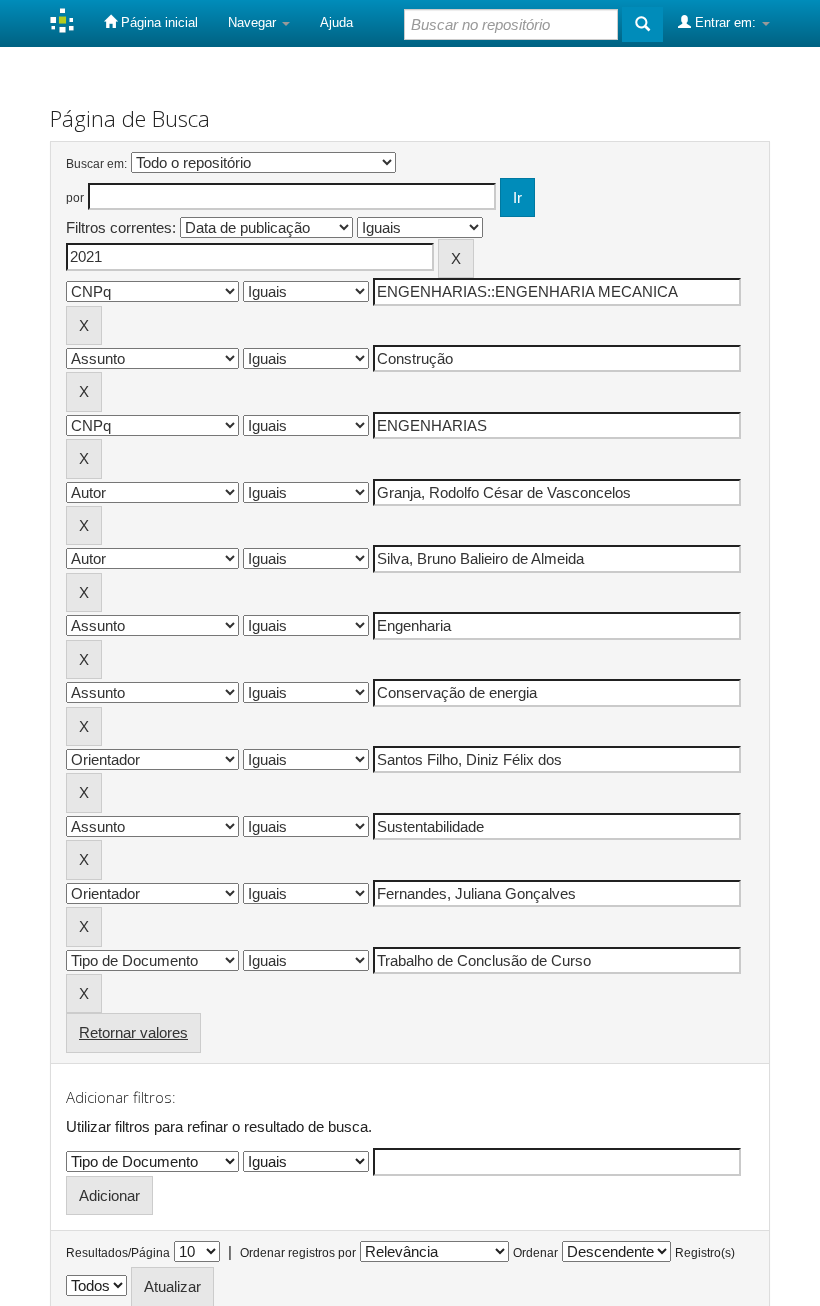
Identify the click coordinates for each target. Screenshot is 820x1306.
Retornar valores (133, 1032)
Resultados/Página (118, 1253)
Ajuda (336, 22)
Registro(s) (705, 1253)
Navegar (254, 22)
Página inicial (157, 22)
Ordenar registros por (298, 1253)
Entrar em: (725, 22)
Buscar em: (96, 164)
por (75, 198)
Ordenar (535, 1253)
